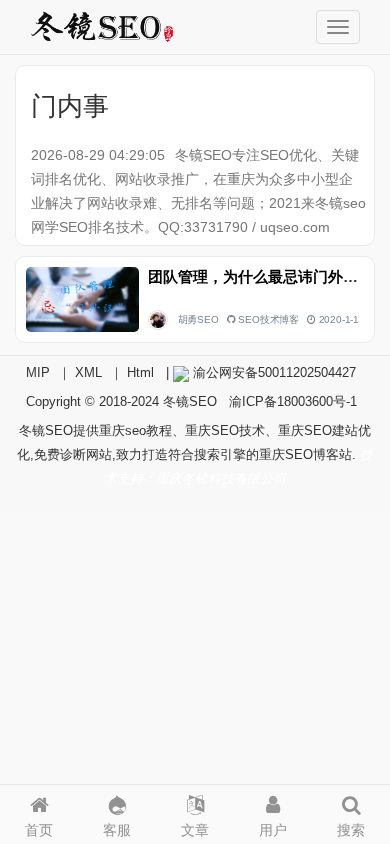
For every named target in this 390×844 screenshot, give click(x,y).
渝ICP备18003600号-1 (293, 401)
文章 (195, 830)
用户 (273, 830)
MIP (38, 372)
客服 (117, 830)
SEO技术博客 (268, 319)
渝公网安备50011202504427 (272, 372)
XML (88, 372)
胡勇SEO (198, 319)
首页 (39, 830)
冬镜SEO (190, 401)
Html (140, 372)
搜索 (351, 830)
